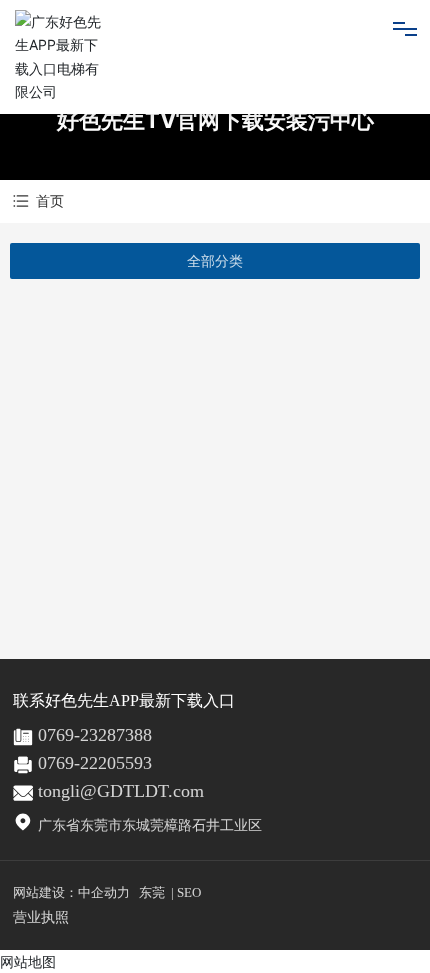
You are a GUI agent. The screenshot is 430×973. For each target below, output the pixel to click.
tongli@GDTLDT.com (121, 791)
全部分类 (215, 261)
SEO (189, 892)
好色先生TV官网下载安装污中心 (215, 120)
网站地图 (28, 961)
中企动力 (104, 892)
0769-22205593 (95, 763)
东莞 (152, 892)
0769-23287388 (95, 735)
